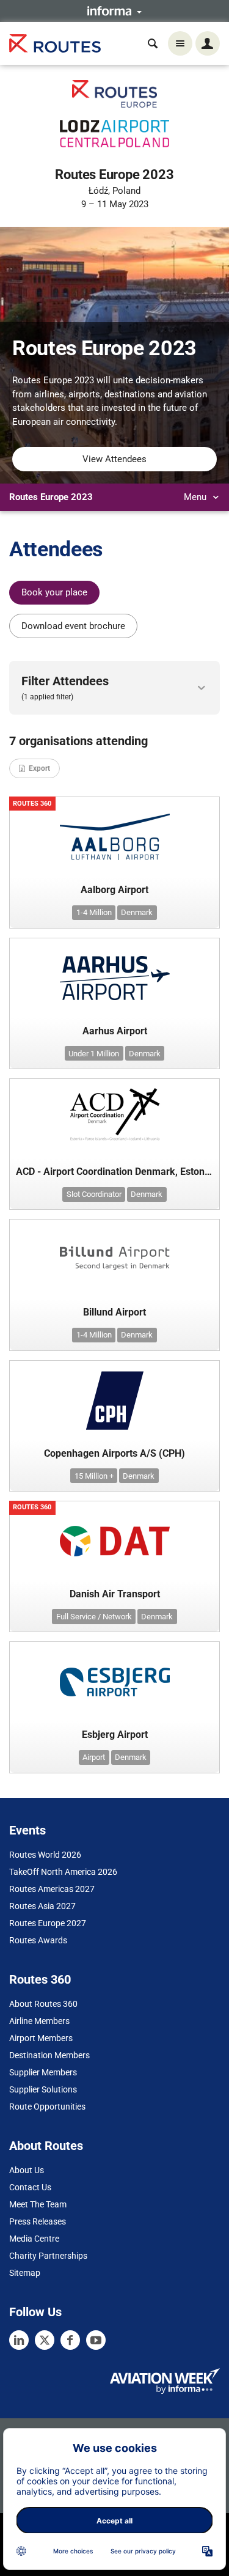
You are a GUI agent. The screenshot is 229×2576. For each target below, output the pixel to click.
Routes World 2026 (45, 1855)
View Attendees (114, 459)
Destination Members (49, 2055)
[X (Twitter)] (45, 2340)
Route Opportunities (47, 2107)
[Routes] (55, 44)
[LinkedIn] (19, 2340)
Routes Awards (38, 1940)
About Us (27, 2170)
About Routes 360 (43, 2004)
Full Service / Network (94, 1617)
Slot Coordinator (94, 1194)
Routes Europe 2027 (48, 1923)
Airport (94, 1757)
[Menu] (180, 43)
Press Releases (38, 2221)
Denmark (137, 912)
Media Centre (34, 2239)
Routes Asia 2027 (42, 1906)
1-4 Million (94, 912)
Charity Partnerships (48, 2256)
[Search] (153, 43)
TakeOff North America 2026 (63, 1872)
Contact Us (30, 2187)
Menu (196, 497)
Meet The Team (38, 2204)
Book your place (54, 592)
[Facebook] (70, 2340)
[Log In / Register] (208, 43)
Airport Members (41, 2038)
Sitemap (25, 2273)
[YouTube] (96, 2340)
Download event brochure (73, 626)
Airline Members (39, 2021)
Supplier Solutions (43, 2089)
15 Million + (94, 1476)
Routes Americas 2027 (52, 1889)
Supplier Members (43, 2072)
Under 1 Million (94, 1054)
